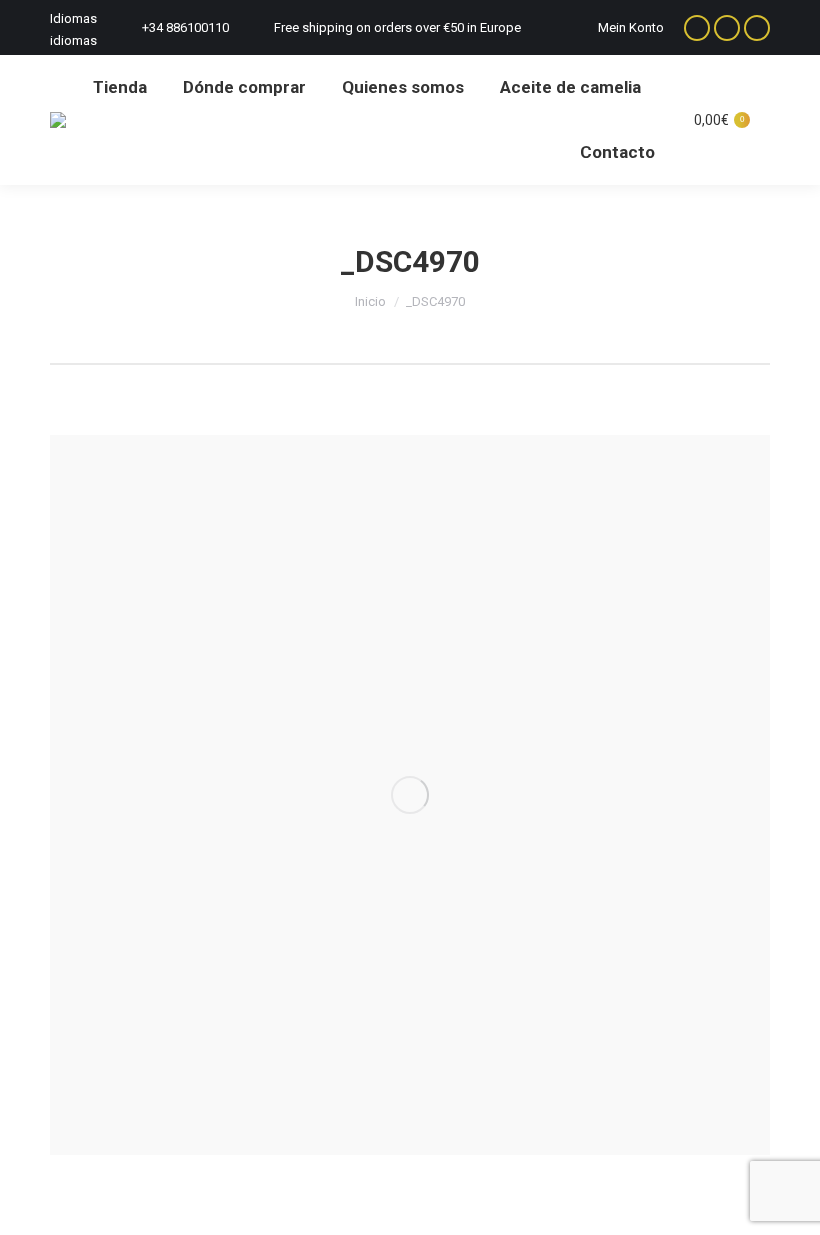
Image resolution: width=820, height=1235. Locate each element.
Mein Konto (631, 27)
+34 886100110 (185, 27)
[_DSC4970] (410, 795)
